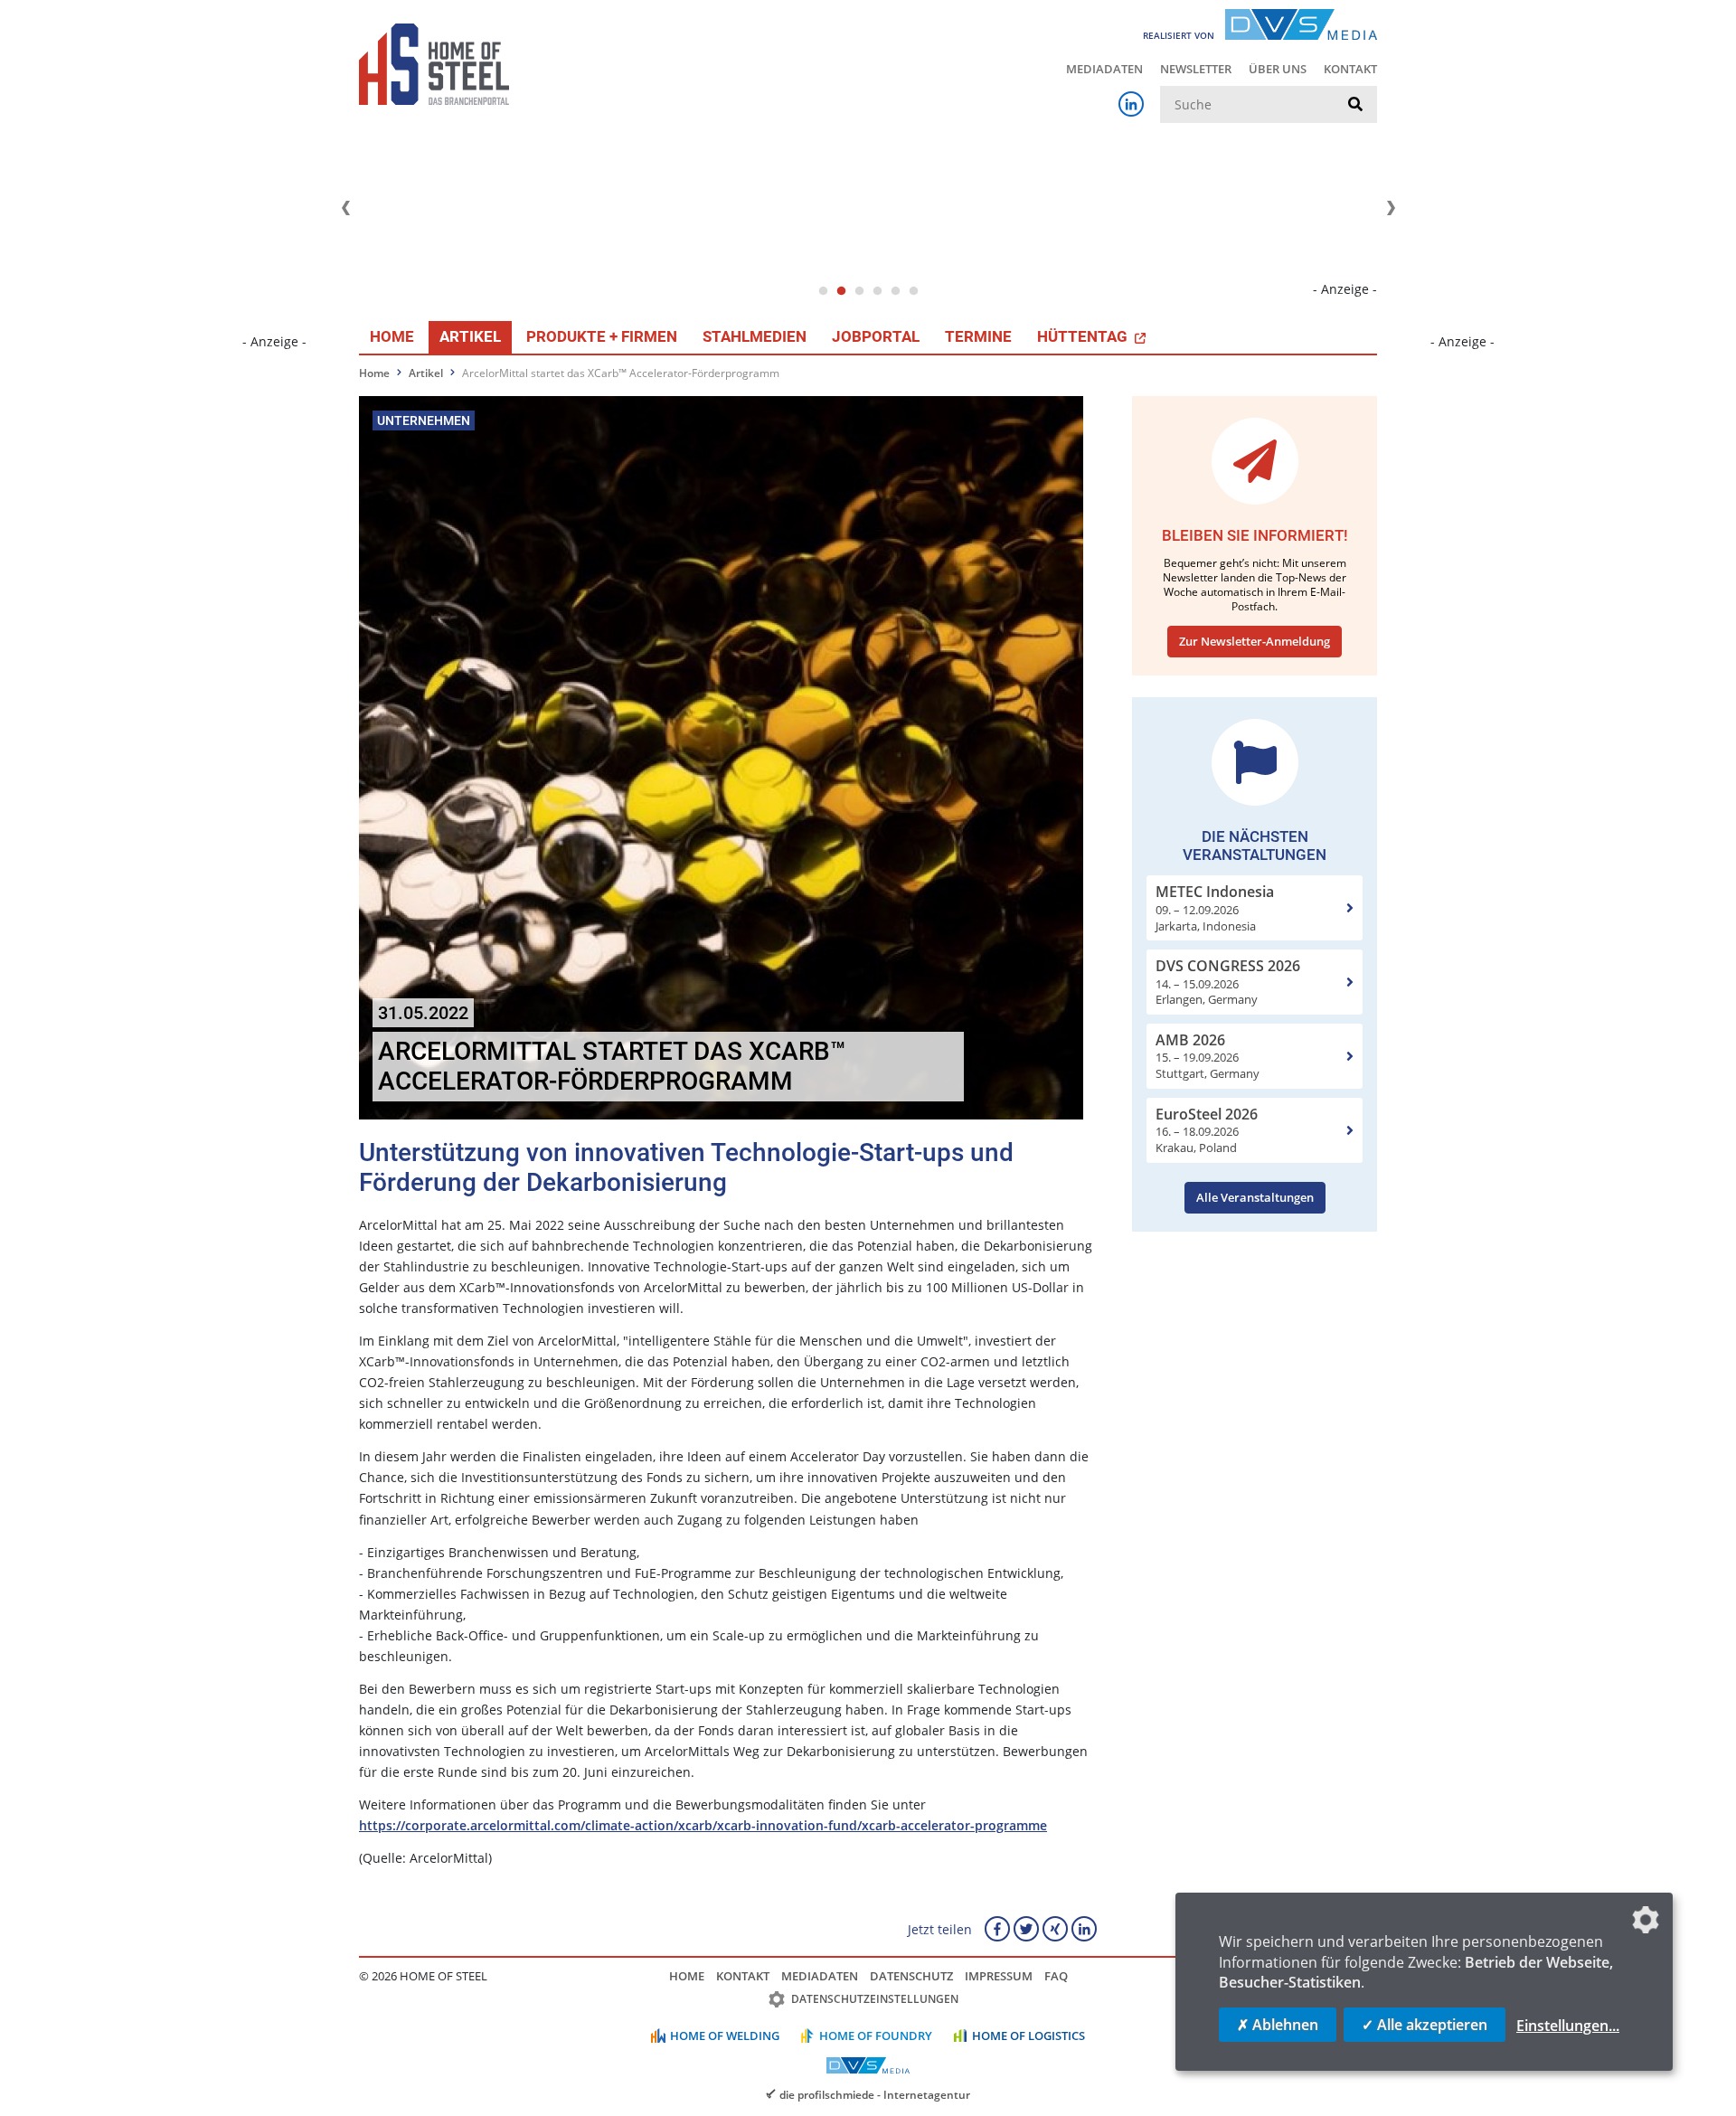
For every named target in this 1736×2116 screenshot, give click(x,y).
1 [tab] (823, 291)
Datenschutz (911, 1976)
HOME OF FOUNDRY (876, 2036)
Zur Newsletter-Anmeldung (1255, 641)
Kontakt (1350, 69)
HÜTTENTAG (1084, 336)
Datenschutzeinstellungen (875, 1999)
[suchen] (1355, 105)
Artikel (470, 336)
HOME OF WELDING (725, 2036)
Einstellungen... (1568, 2026)
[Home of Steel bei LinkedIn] (1131, 104)
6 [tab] (913, 291)
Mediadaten (1104, 69)
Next (1391, 208)
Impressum (999, 1976)
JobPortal (876, 336)
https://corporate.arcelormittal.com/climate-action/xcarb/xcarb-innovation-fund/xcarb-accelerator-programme (703, 1825)
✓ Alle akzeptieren (1425, 2025)
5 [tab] (895, 291)
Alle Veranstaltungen (1255, 1197)
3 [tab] (859, 291)
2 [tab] (841, 291)
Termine (978, 336)
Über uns (1278, 69)
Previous (345, 208)
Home (392, 336)
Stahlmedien (755, 336)
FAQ (1056, 1976)
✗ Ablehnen (1278, 2025)
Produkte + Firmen (602, 336)
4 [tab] (877, 291)
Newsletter (1196, 69)
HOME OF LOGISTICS (1028, 2036)
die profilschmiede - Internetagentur (875, 2094)
